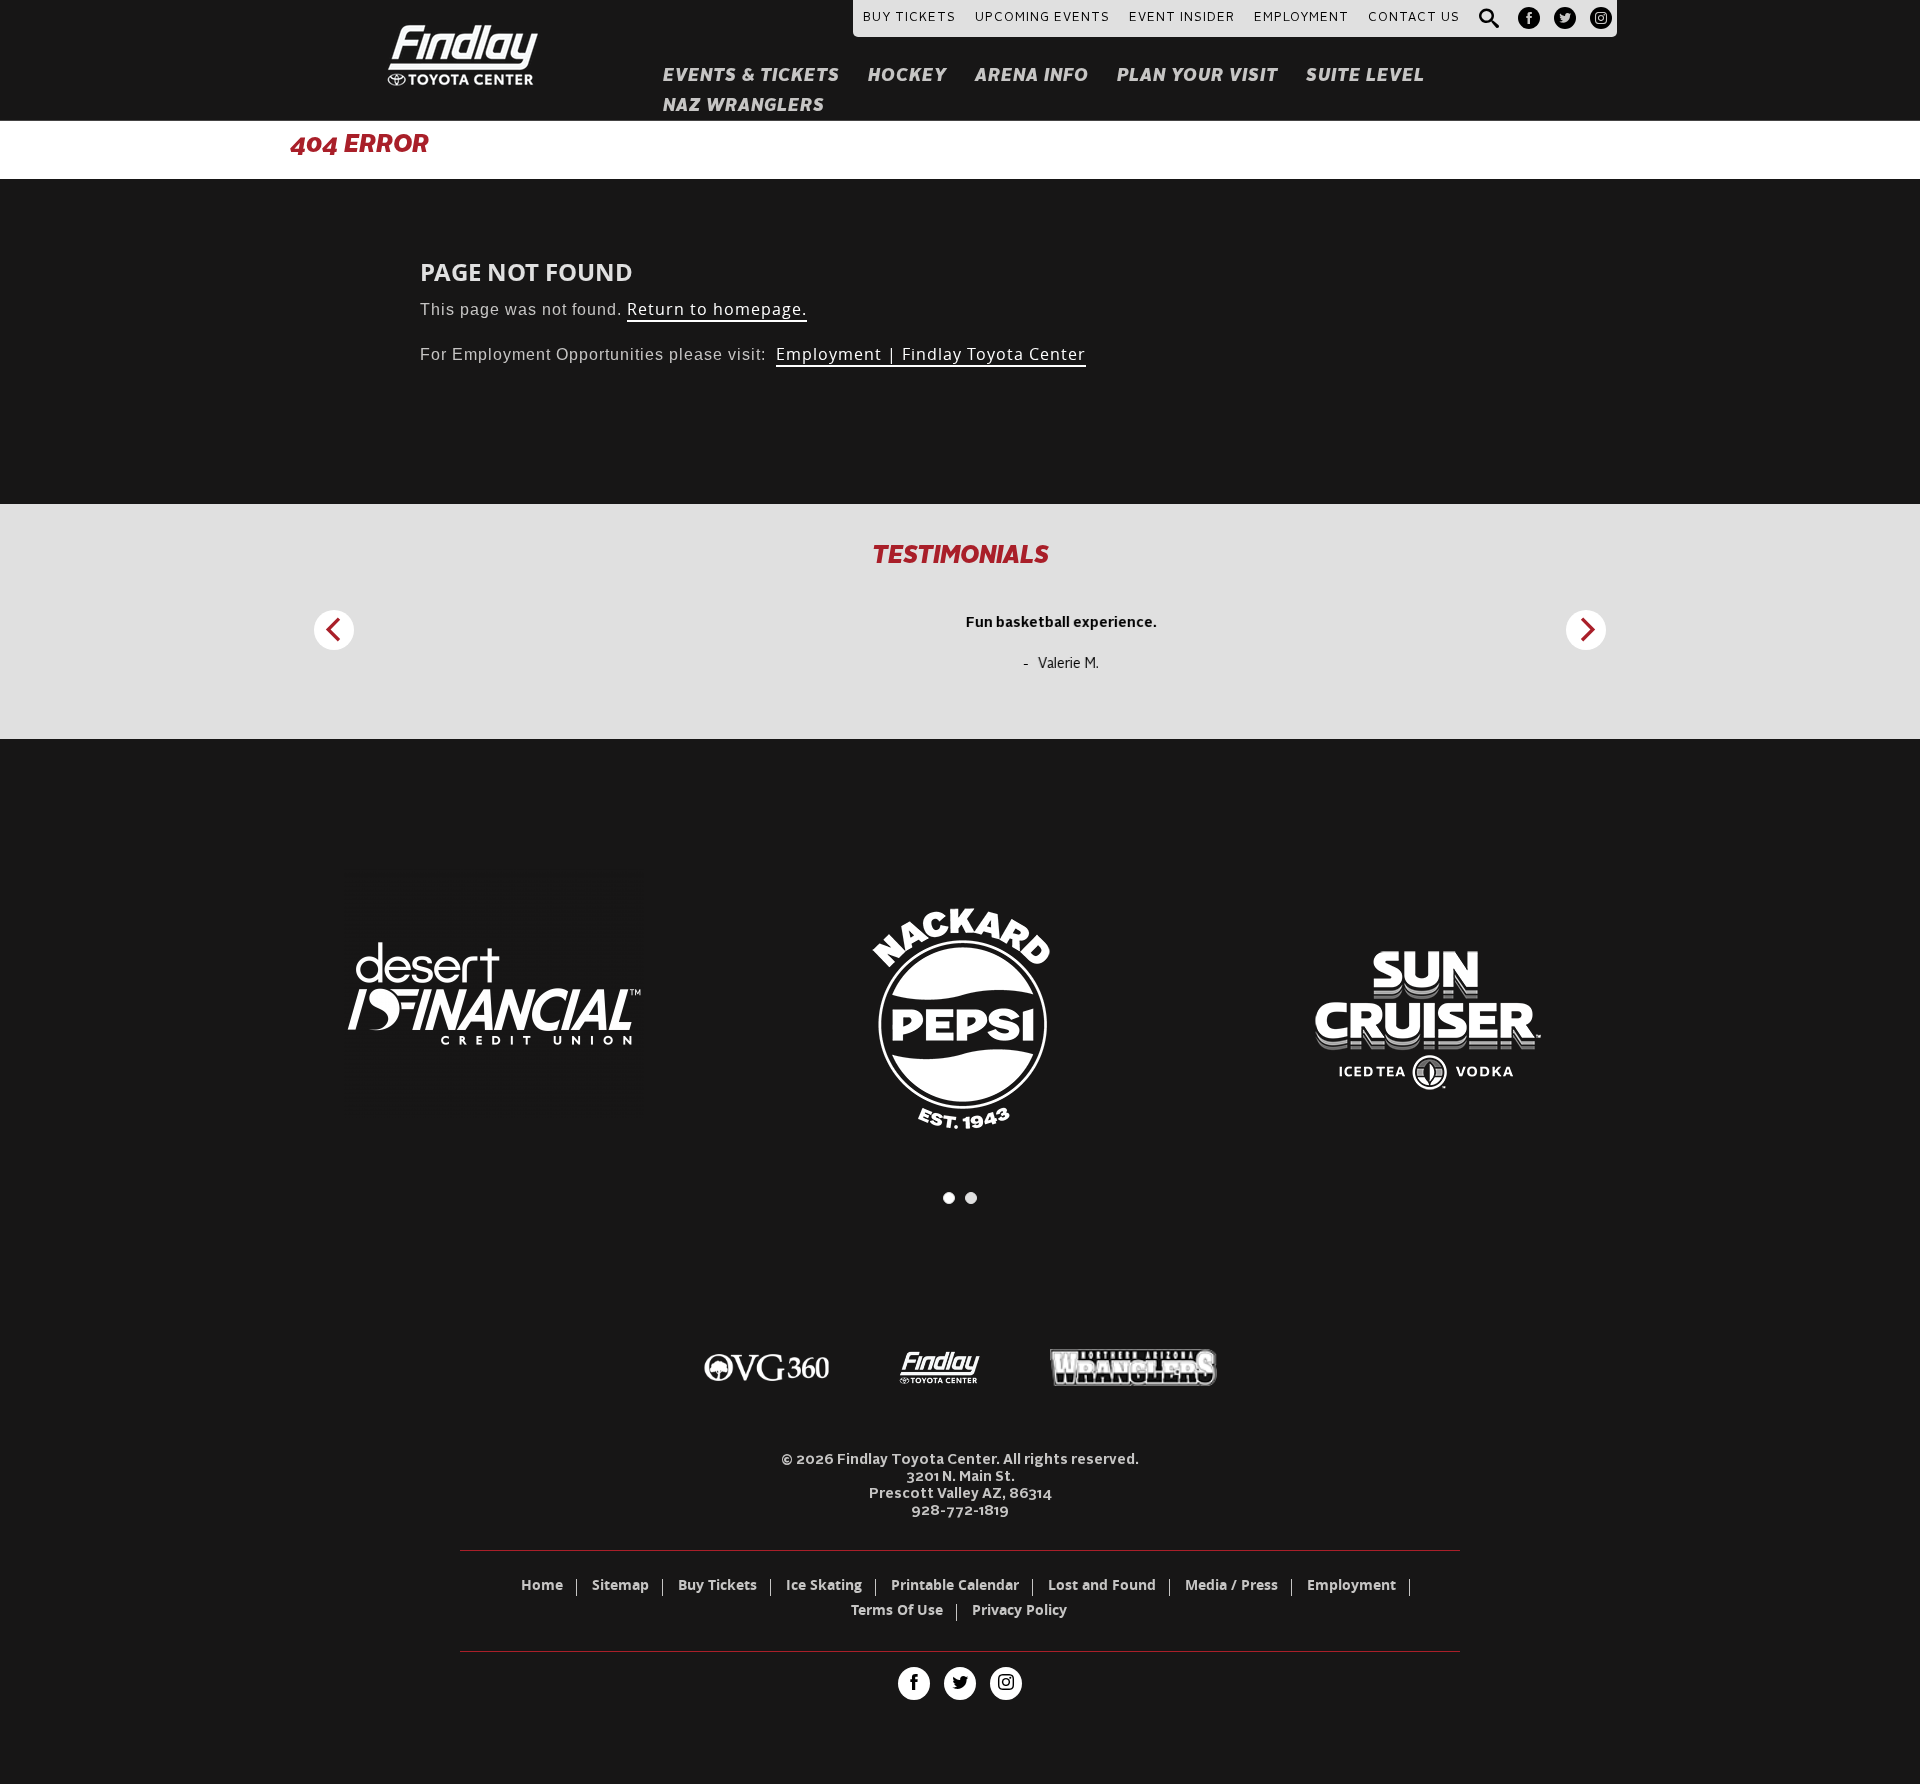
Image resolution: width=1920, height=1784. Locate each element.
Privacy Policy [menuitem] (1019, 1612)
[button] (1489, 19)
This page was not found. (613, 309)
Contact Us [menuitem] (1414, 18)
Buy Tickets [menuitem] (717, 1587)
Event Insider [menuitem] (1182, 18)
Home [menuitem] (542, 1587)
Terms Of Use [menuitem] (897, 1612)
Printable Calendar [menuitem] (955, 1587)
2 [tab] (971, 1198)
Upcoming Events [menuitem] (1042, 18)
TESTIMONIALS (960, 557)
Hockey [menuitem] (907, 76)
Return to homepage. (717, 309)
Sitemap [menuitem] (620, 1587)
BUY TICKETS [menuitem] (909, 18)
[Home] (463, 31)
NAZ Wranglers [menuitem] (744, 106)
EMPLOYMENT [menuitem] (1301, 18)
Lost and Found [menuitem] (1102, 1587)
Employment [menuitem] (1351, 1587)
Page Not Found (526, 272)
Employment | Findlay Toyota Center (931, 354)
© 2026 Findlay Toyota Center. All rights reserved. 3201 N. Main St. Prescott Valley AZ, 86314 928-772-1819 (960, 1485)
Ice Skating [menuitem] (824, 1587)
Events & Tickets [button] (751, 76)
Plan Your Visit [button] (1197, 76)
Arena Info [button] (1032, 76)
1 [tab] (949, 1198)
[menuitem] (1529, 18)
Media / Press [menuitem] (1231, 1587)
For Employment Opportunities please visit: (753, 354)
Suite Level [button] (1365, 76)
